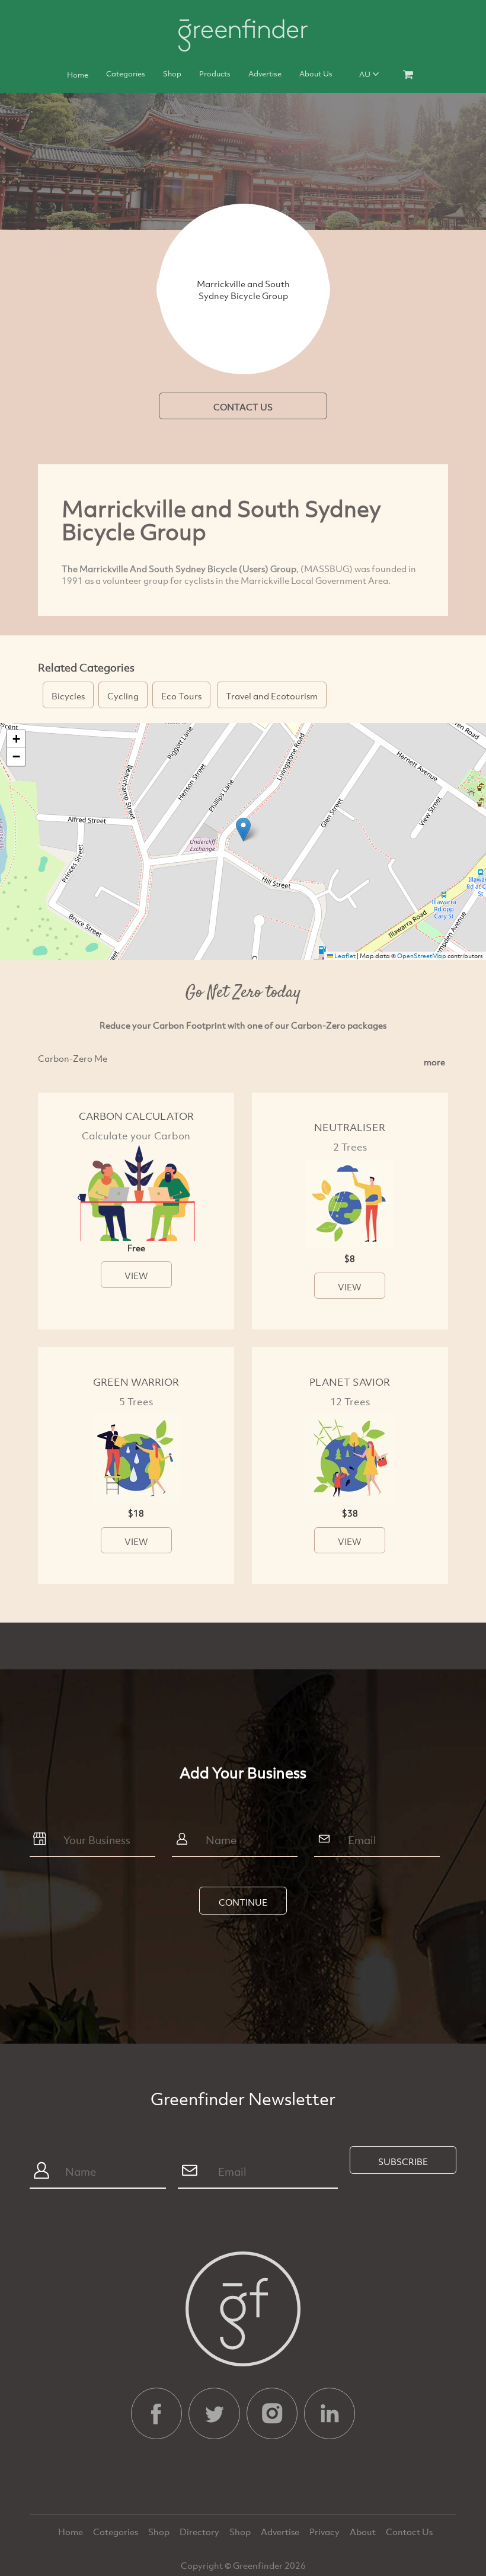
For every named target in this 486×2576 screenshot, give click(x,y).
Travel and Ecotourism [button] (272, 696)
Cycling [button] (123, 696)
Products (215, 73)
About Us (316, 73)
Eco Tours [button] (181, 696)
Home (78, 75)
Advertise (265, 73)
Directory (200, 2532)
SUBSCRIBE (403, 2161)
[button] (243, 829)
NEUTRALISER (350, 1127)
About (364, 2532)
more (434, 1062)
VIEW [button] (136, 1276)
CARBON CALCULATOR (136, 1116)
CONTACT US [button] (243, 407)
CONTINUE (243, 1902)
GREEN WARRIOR (136, 1382)
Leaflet (344, 956)
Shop (172, 73)
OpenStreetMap (422, 956)
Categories (126, 73)
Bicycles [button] (68, 696)
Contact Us (409, 2532)
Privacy (325, 2532)
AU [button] (366, 74)
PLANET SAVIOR (350, 1382)
